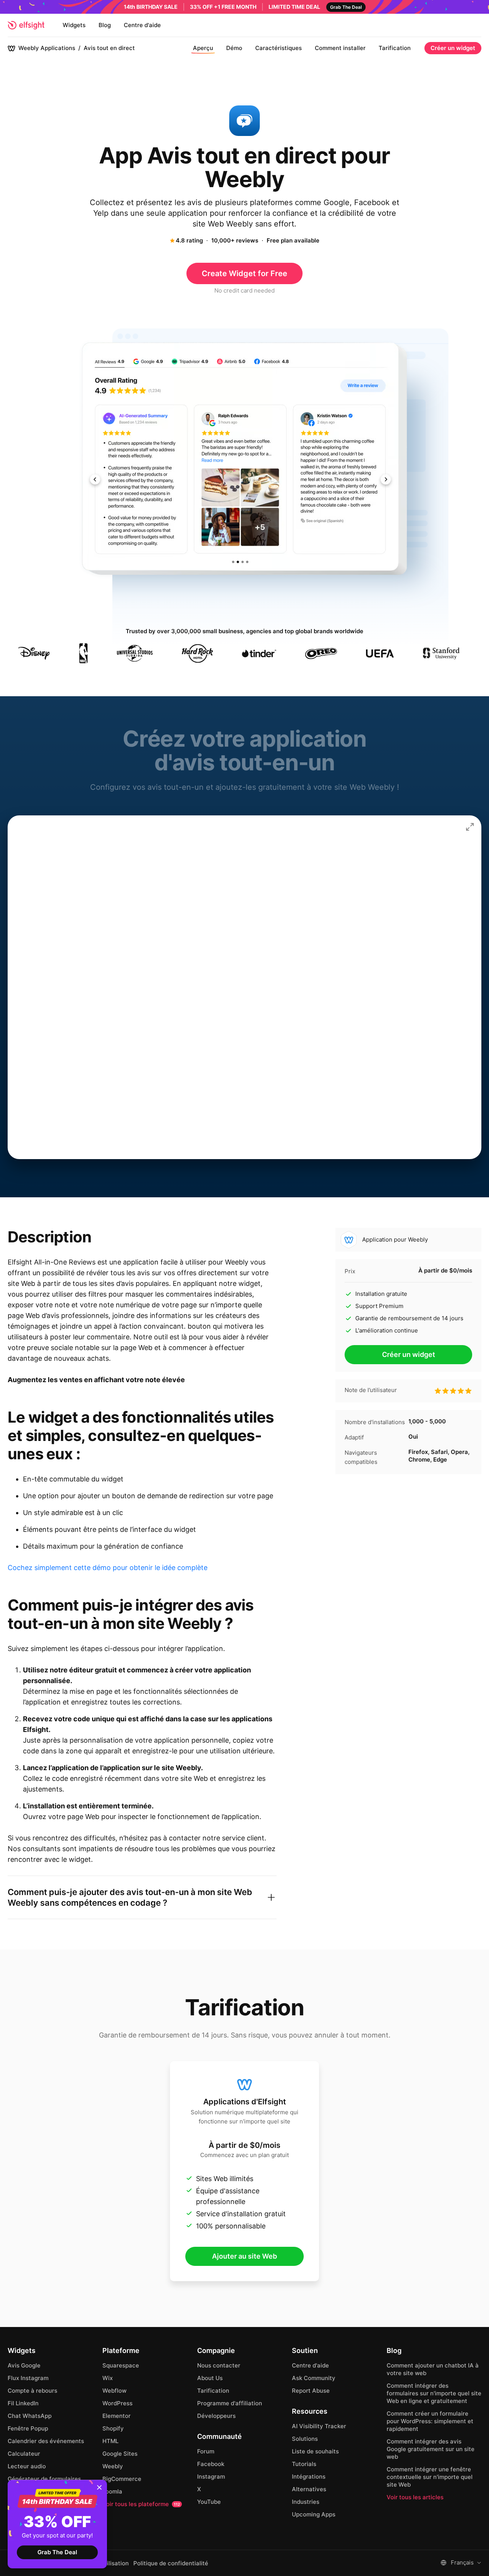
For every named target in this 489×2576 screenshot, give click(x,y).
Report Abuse (311, 2391)
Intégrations (309, 2477)
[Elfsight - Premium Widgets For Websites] (26, 25)
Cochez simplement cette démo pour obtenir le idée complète (108, 1568)
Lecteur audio (27, 2466)
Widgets (74, 25)
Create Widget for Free (244, 273)
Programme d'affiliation (230, 2403)
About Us (210, 2378)
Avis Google (24, 2365)
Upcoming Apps (314, 2514)
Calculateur (24, 2454)
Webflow (114, 2391)
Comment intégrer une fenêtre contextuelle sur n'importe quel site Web (430, 2477)
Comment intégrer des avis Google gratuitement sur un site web (431, 2449)
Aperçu (203, 48)
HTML (110, 2441)
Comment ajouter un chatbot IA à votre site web (433, 2369)
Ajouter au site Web (244, 2256)
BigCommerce (122, 2479)
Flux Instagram (28, 2378)
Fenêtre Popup (28, 2428)
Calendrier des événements (46, 2441)
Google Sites (120, 2454)
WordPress (117, 2403)
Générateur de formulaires (44, 2479)
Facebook (211, 2464)
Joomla (112, 2491)
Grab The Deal (57, 2552)
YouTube (209, 2502)
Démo (234, 48)
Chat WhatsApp (30, 2416)
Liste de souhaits (315, 2451)
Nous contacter (219, 2365)
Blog (105, 25)
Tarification (395, 48)
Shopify (113, 2428)
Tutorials (304, 2464)
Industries (306, 2502)
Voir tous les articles (415, 2497)
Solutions (305, 2439)
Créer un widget (453, 48)
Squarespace (121, 2365)
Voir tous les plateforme (141, 2504)
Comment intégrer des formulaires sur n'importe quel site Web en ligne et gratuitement (434, 2393)
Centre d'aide (142, 25)
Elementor (117, 2416)
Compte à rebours (32, 2391)
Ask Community (314, 2378)
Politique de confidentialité (171, 2563)
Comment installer (340, 48)
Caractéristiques (279, 48)
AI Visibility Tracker (319, 2426)
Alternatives (309, 2489)
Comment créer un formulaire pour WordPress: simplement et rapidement (430, 2421)
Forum (206, 2451)
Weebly (113, 2466)
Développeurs (216, 2416)
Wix (108, 2378)
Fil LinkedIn (23, 2403)
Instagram (211, 2477)
